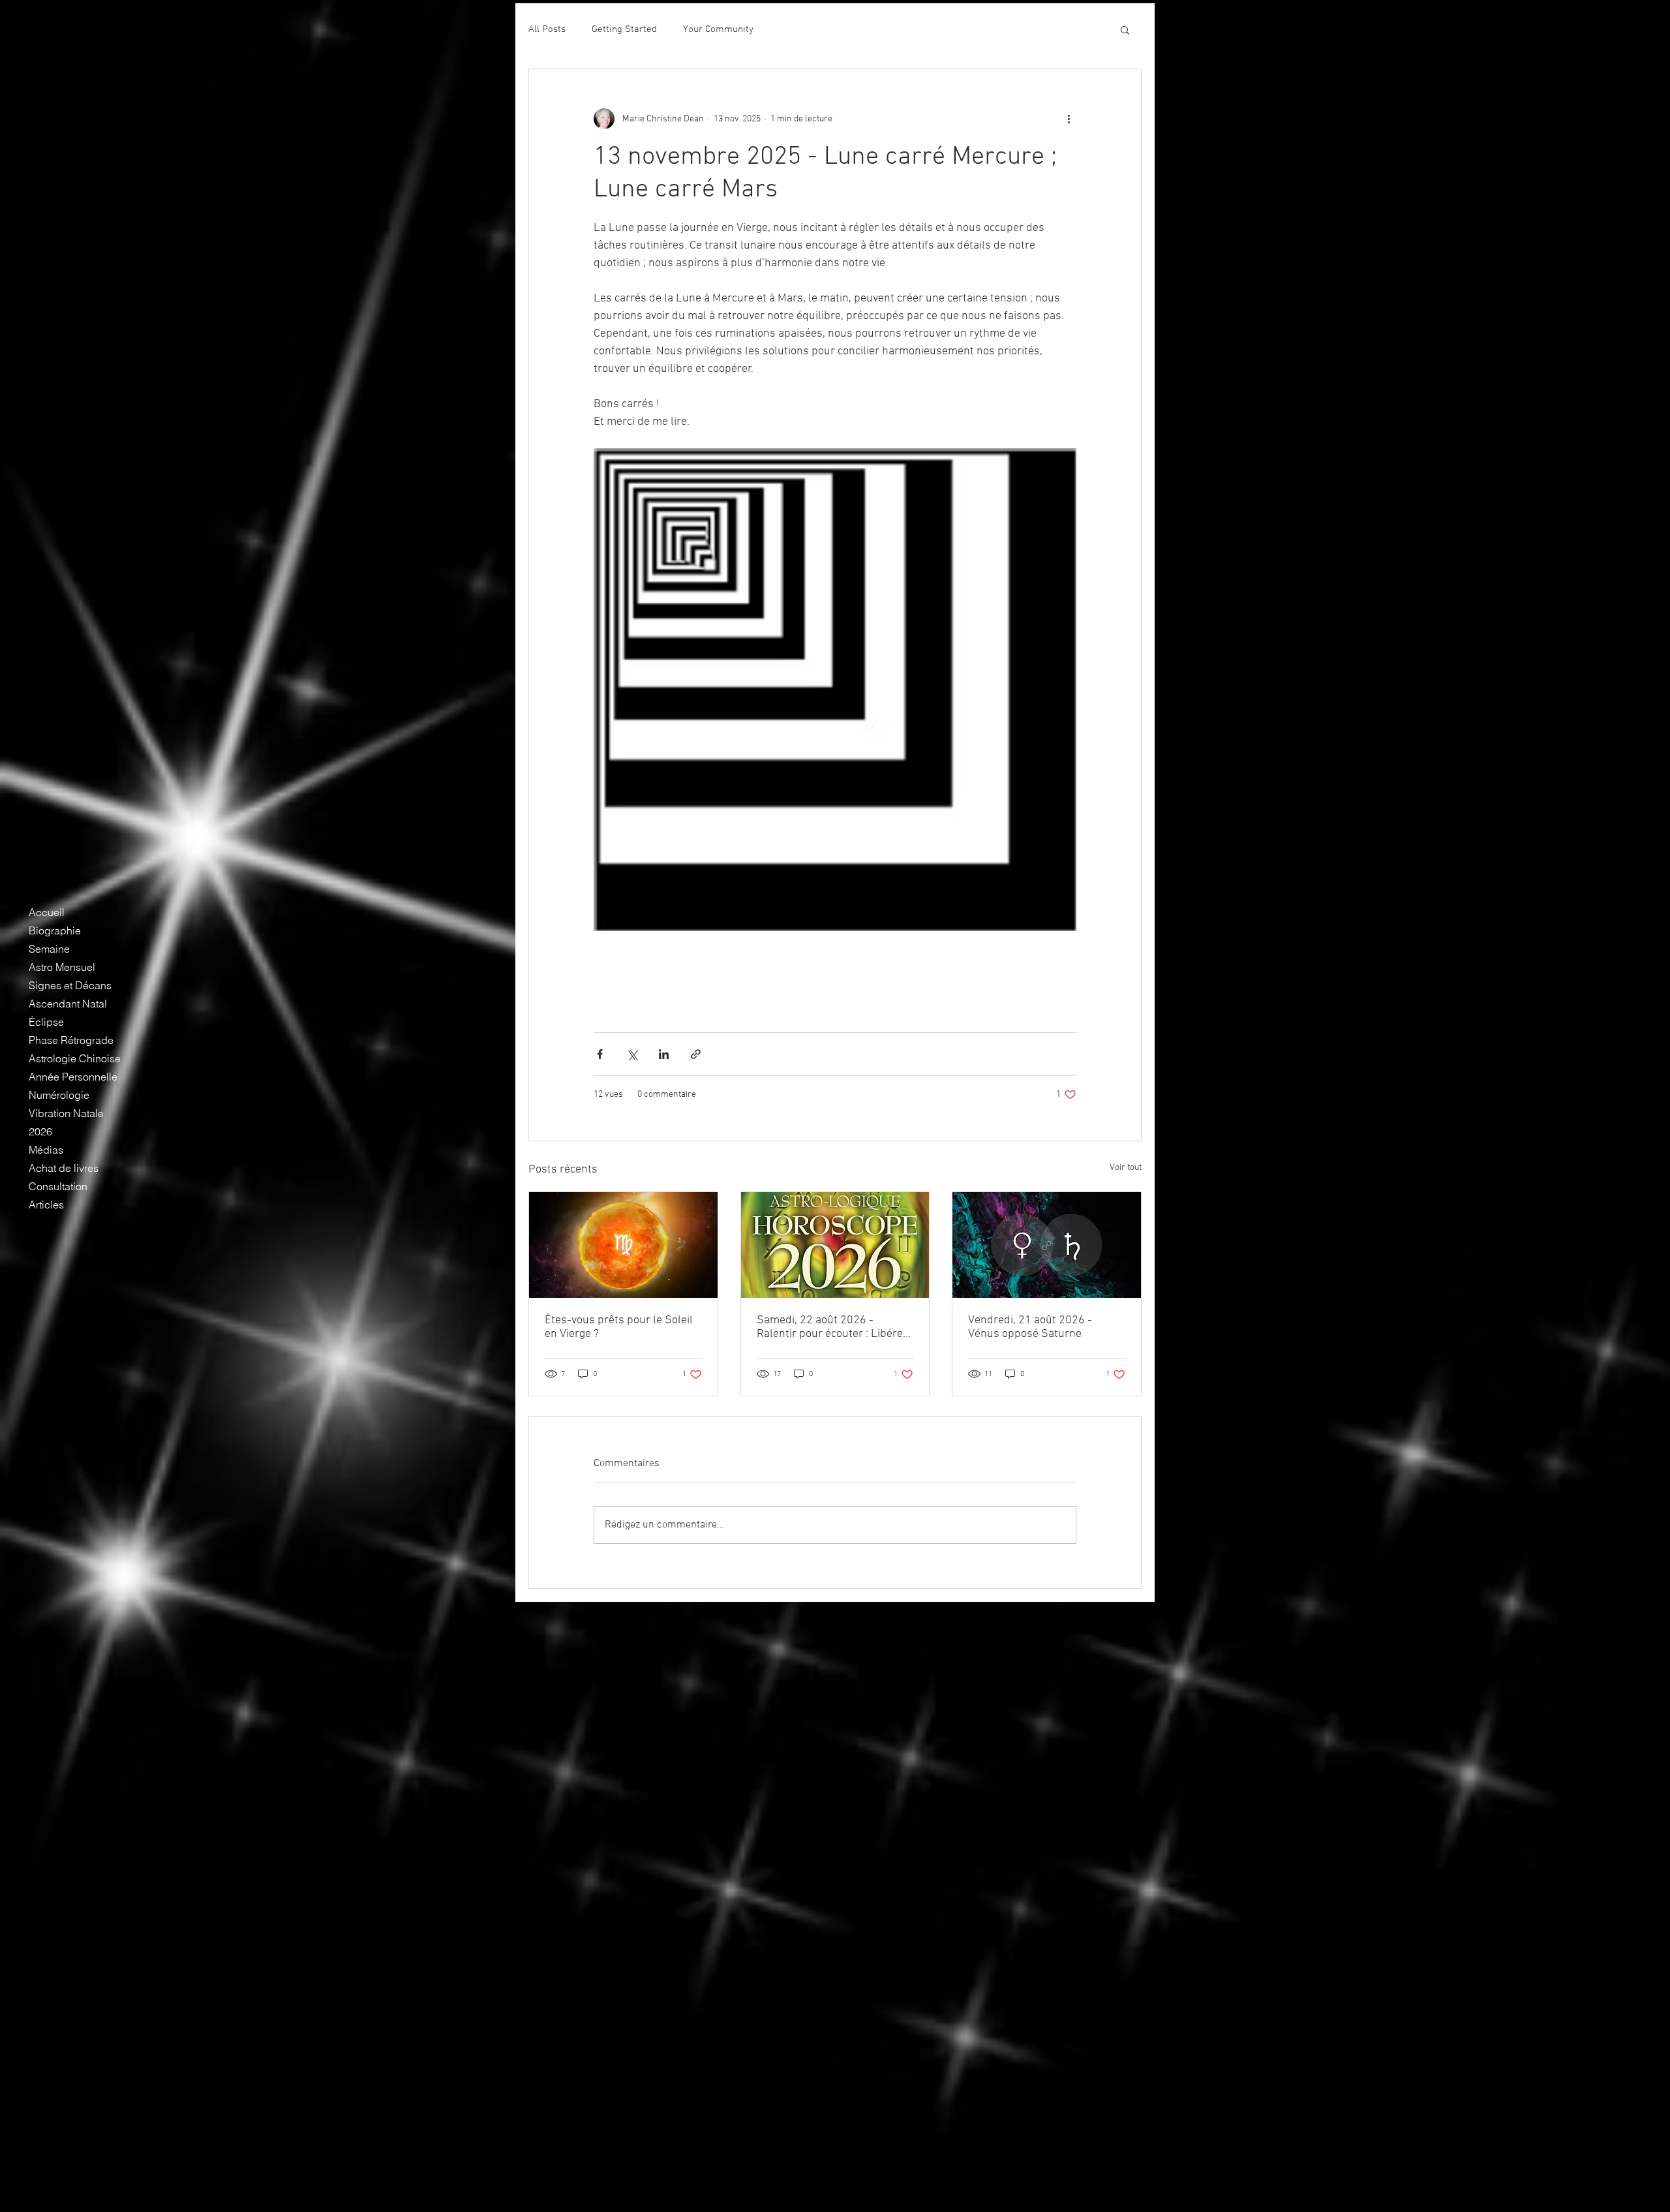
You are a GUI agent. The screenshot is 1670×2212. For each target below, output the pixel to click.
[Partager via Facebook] (600, 1054)
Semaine (49, 949)
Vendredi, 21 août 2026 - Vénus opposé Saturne (1030, 1327)
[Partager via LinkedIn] (664, 1054)
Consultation (58, 1186)
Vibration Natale (66, 1113)
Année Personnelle (73, 1077)
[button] (1125, 29)
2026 (40, 1131)
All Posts (547, 29)
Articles (46, 1205)
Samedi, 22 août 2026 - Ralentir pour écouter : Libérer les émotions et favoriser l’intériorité (832, 1327)
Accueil (47, 912)
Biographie (55, 930)
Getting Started (624, 29)
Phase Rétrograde (71, 1040)
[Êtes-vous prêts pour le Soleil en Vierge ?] (623, 1245)
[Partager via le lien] (696, 1054)
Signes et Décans (70, 985)
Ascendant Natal (68, 1004)
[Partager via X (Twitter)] (632, 1054)
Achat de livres (64, 1168)
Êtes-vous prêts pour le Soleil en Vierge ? (619, 1327)
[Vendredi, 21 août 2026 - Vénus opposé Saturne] (1047, 1245)
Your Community (718, 29)
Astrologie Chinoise (75, 1058)
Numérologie (59, 1095)
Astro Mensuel (62, 967)
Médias (46, 1150)
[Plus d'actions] (1069, 119)
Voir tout (1126, 1168)
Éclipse (46, 1022)
